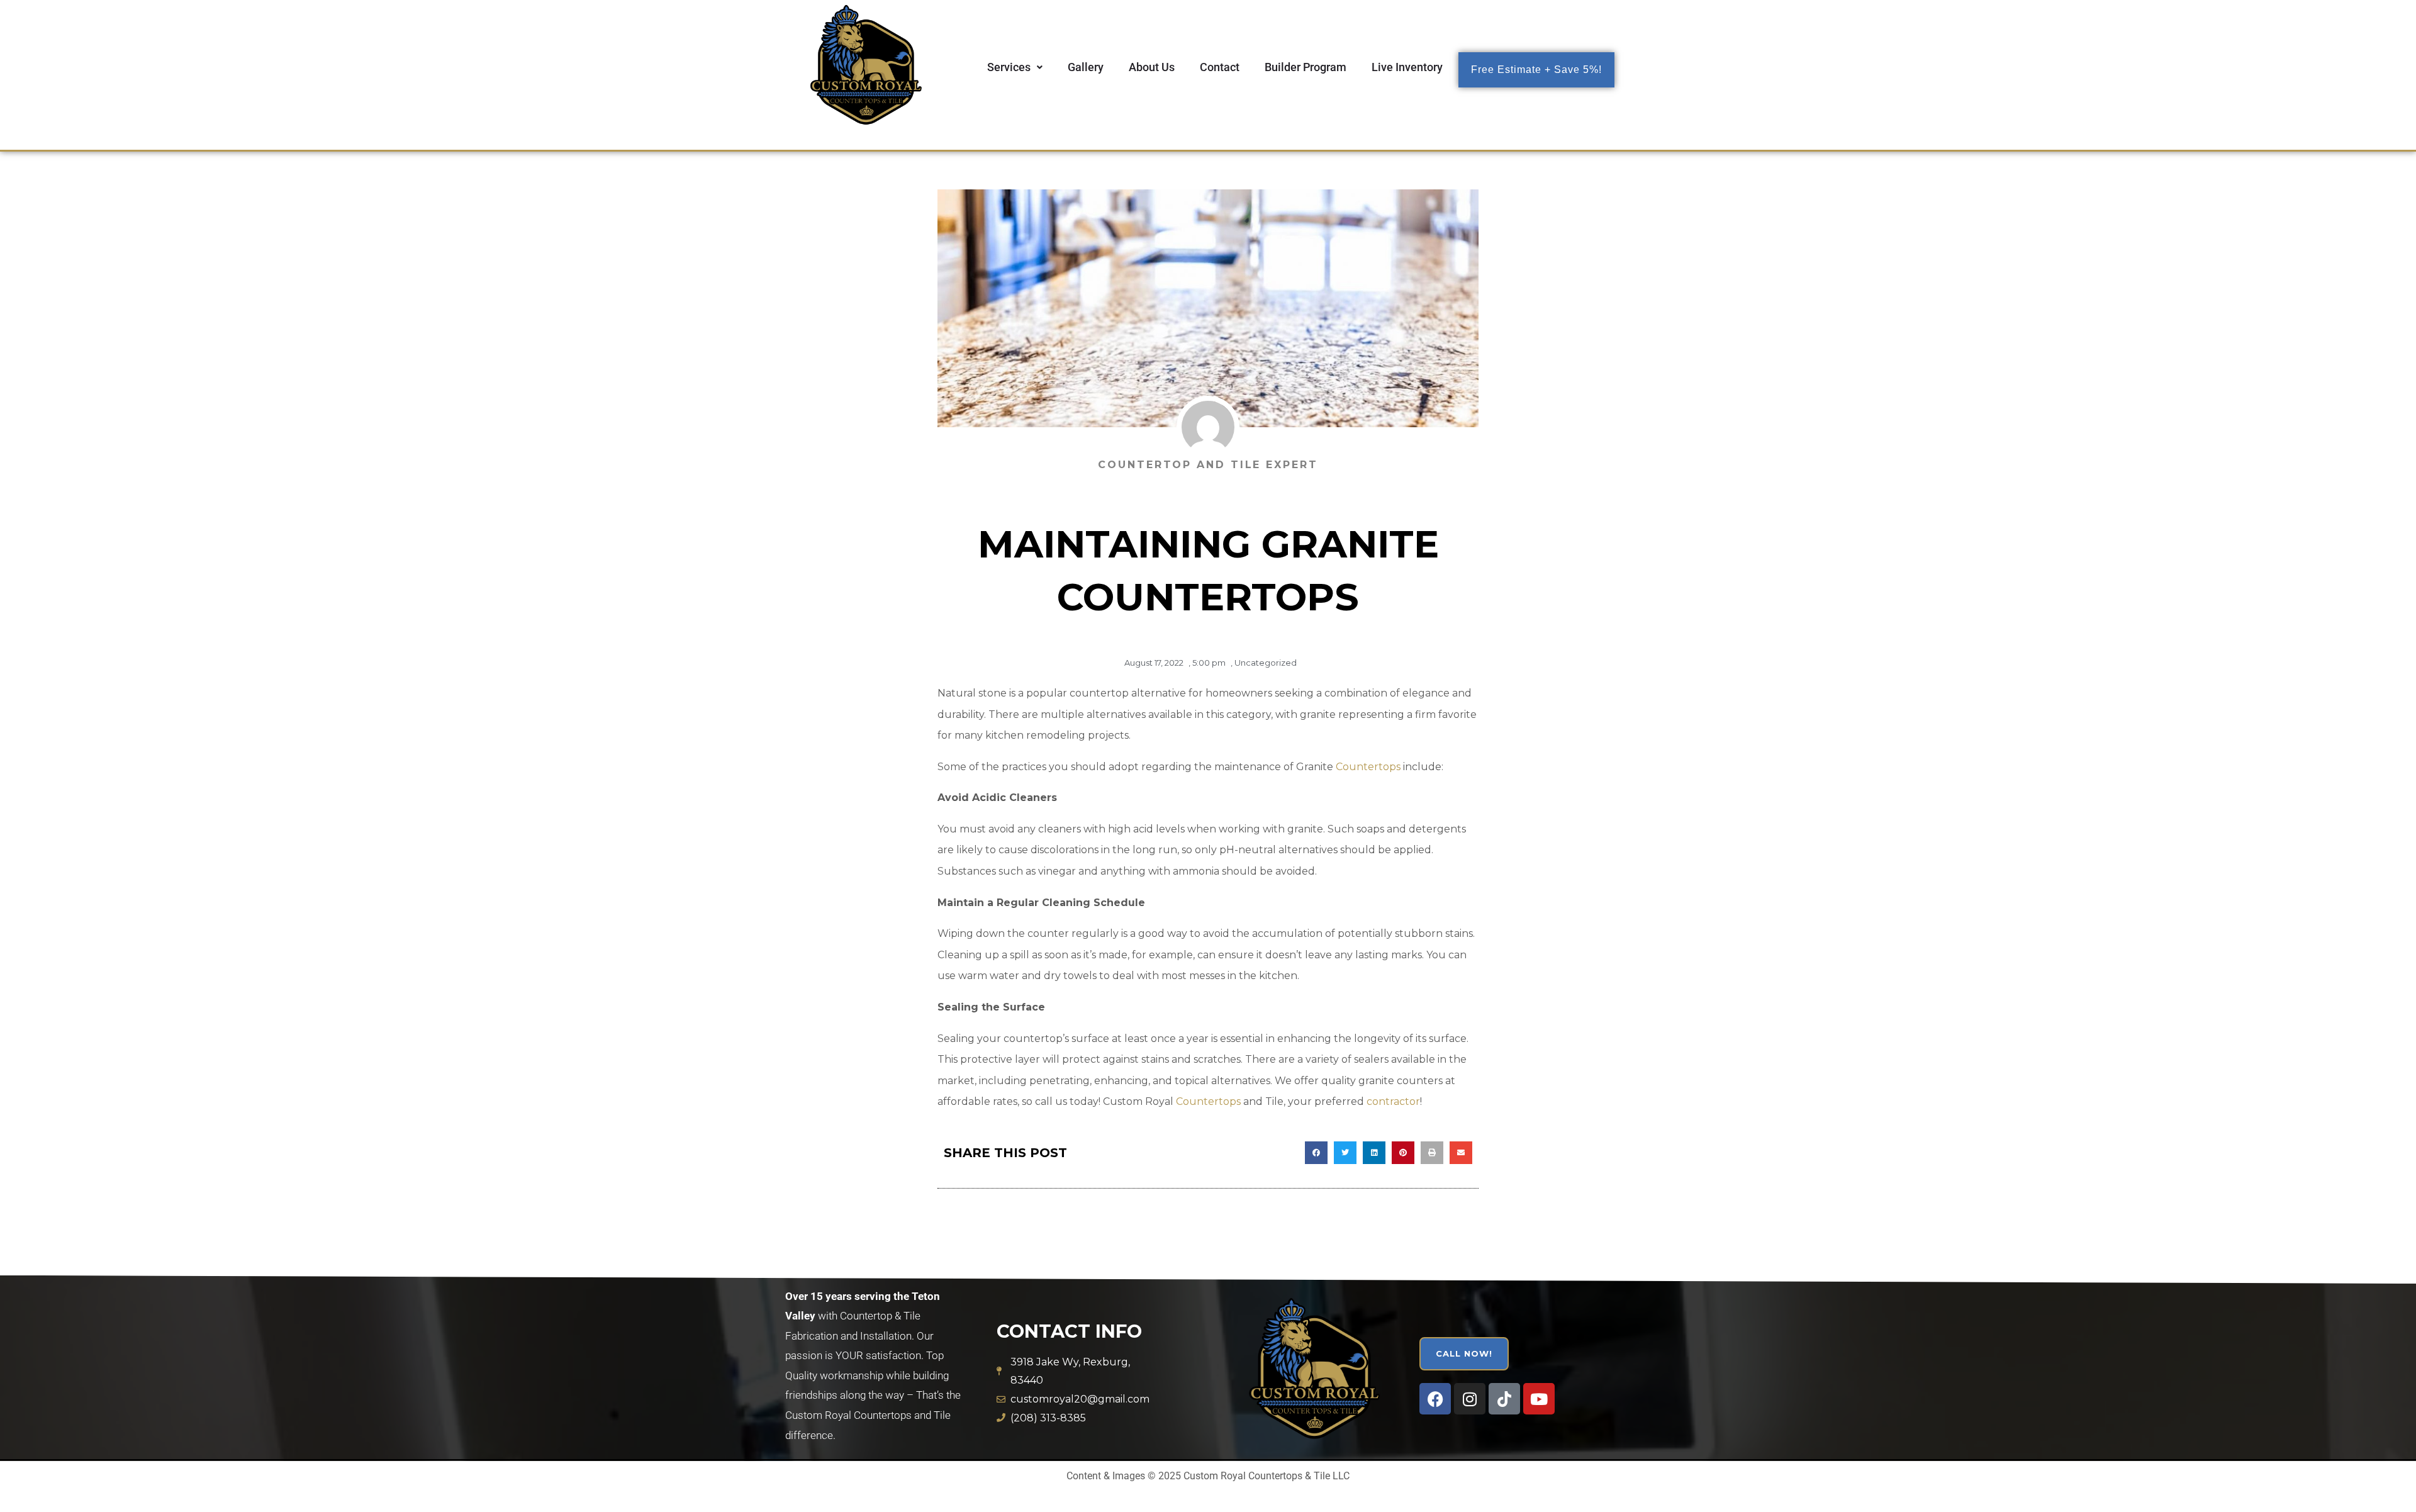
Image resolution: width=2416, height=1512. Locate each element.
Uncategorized (1266, 663)
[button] (1015, 67)
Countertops (1368, 767)
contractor (1393, 1101)
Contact (1220, 67)
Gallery (1086, 67)
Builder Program (1306, 67)
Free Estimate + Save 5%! (1536, 70)
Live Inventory (1407, 67)
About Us (1152, 67)
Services (1009, 67)
